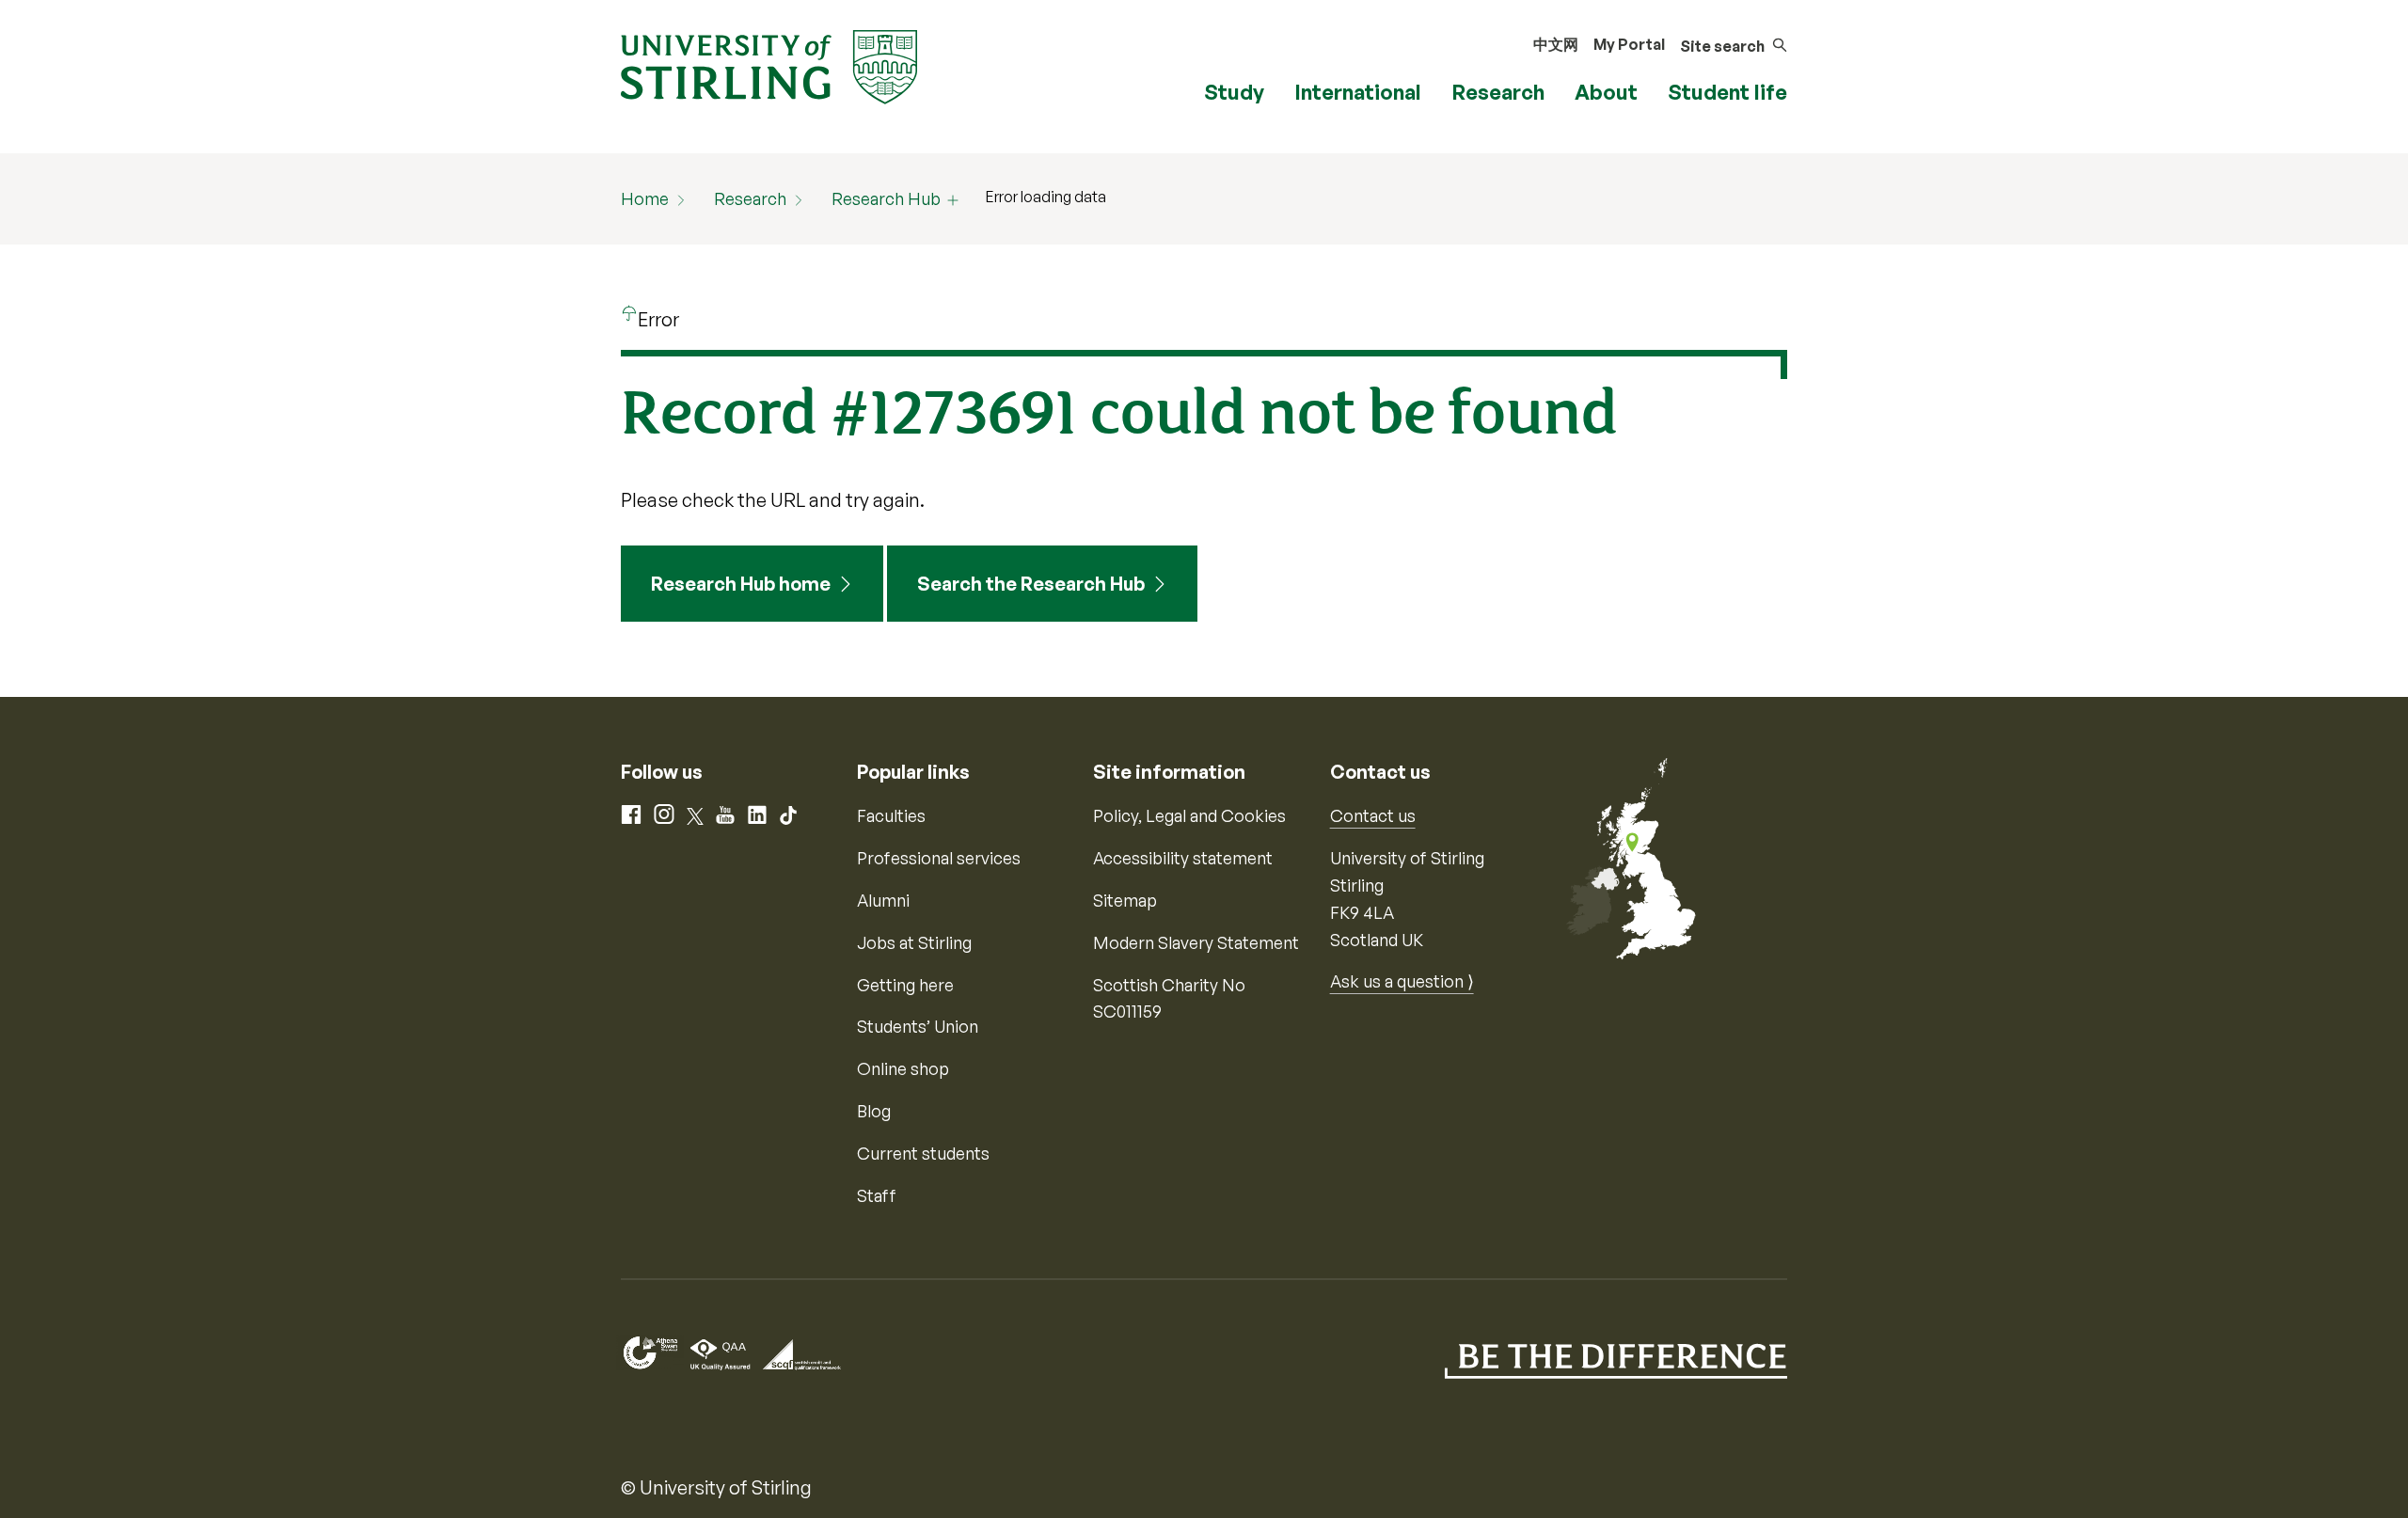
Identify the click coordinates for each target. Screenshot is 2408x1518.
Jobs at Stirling (914, 942)
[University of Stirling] (769, 65)
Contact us (1373, 815)
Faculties (891, 815)
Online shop (903, 1068)
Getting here (905, 985)
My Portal (1629, 44)
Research (1498, 92)
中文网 (1556, 44)
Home (645, 198)
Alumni (883, 900)
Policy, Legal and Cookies (1189, 815)
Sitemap (1125, 900)
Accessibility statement (1183, 858)
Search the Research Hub (1031, 584)
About (1606, 92)
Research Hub (886, 198)
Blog (874, 1111)
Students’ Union (918, 1026)
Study (1234, 92)
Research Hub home (741, 584)
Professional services (939, 858)
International (1358, 92)
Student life (1727, 92)
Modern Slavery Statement (1196, 942)
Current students (923, 1153)
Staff (877, 1195)
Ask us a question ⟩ (1402, 981)
